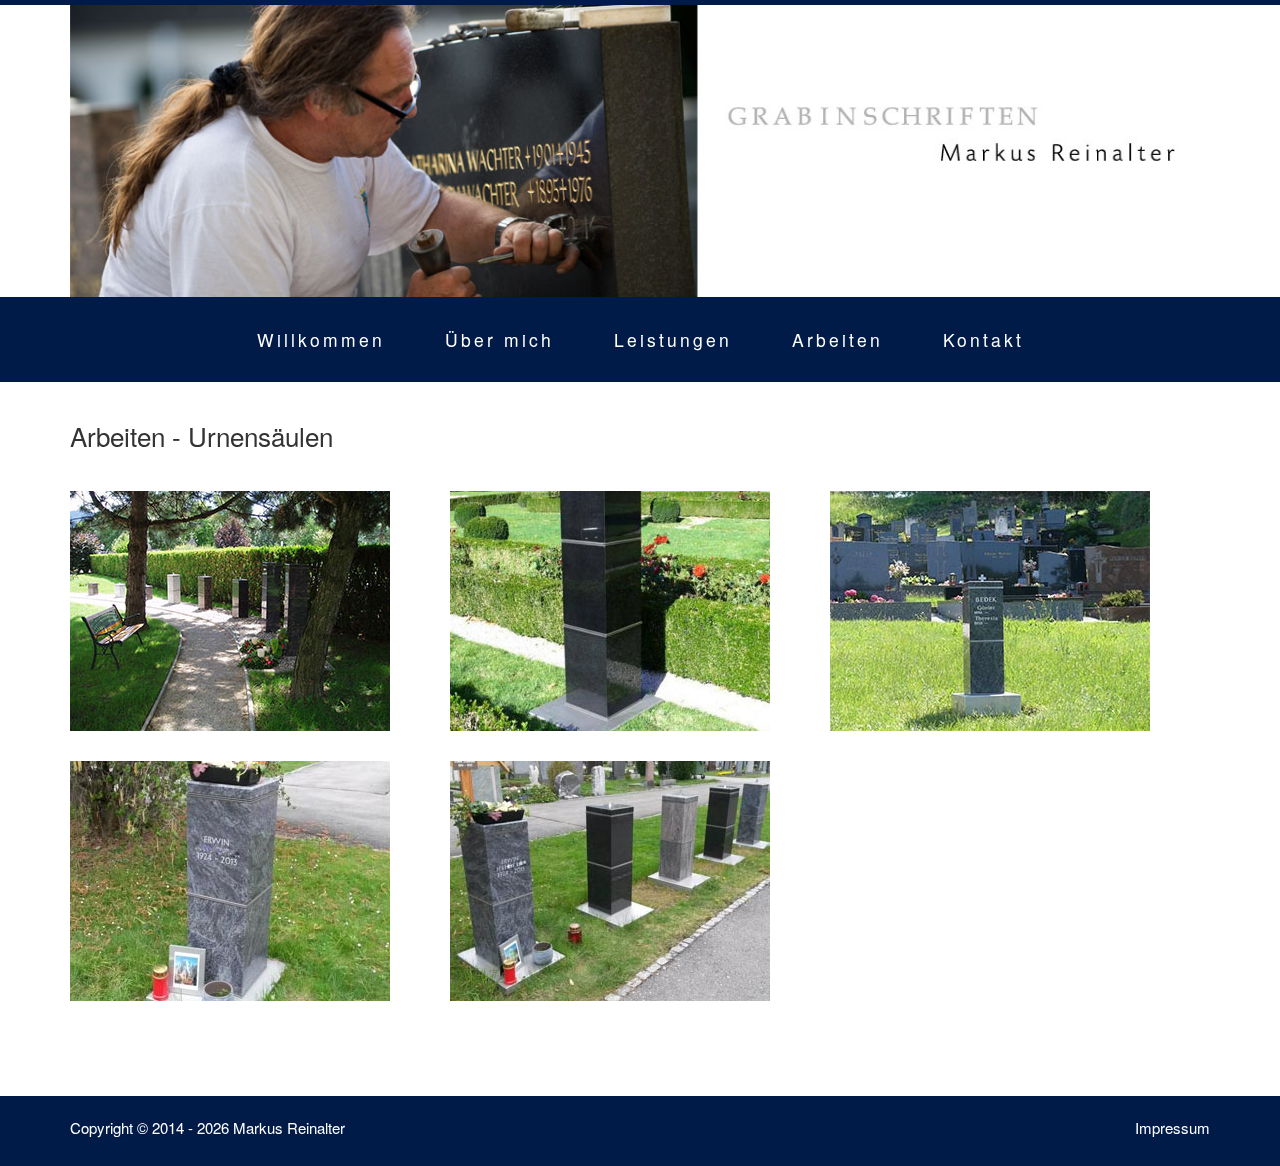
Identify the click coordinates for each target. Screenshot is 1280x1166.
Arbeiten (837, 339)
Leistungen (673, 339)
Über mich (499, 339)
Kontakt (983, 339)
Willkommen (321, 339)
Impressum (1172, 1127)
